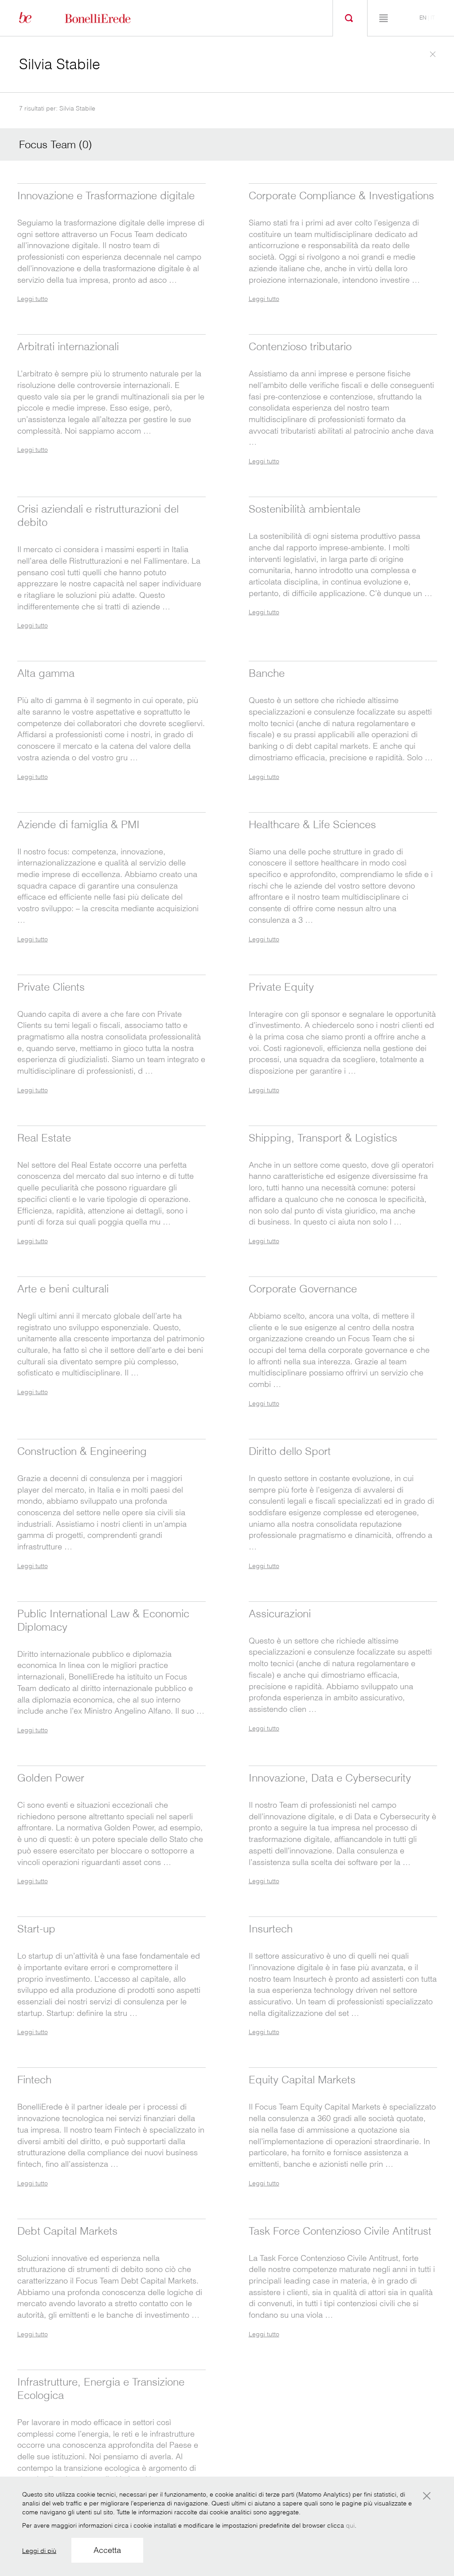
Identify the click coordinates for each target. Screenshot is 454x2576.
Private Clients (51, 987)
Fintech (34, 2080)
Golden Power (51, 1778)
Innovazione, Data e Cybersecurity (330, 1778)
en (423, 18)
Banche (267, 673)
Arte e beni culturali (63, 1289)
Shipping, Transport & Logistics (323, 1138)
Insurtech (271, 1929)
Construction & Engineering (82, 1451)
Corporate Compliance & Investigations (341, 196)
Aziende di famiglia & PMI (78, 824)
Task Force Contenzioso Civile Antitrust (340, 2231)
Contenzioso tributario (300, 346)
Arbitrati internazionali (68, 346)
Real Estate (44, 1138)
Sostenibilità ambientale (305, 509)
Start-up (36, 1929)
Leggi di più (39, 2551)
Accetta (107, 2550)
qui (350, 2525)
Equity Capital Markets (302, 2080)
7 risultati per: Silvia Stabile (57, 108)
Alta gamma (46, 673)
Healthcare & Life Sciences (312, 824)
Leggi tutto (33, 299)
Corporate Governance (303, 1289)
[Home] (108, 18)
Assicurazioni (280, 1614)
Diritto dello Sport (290, 1451)
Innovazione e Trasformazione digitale (106, 196)
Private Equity (281, 987)
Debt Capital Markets (67, 2231)
